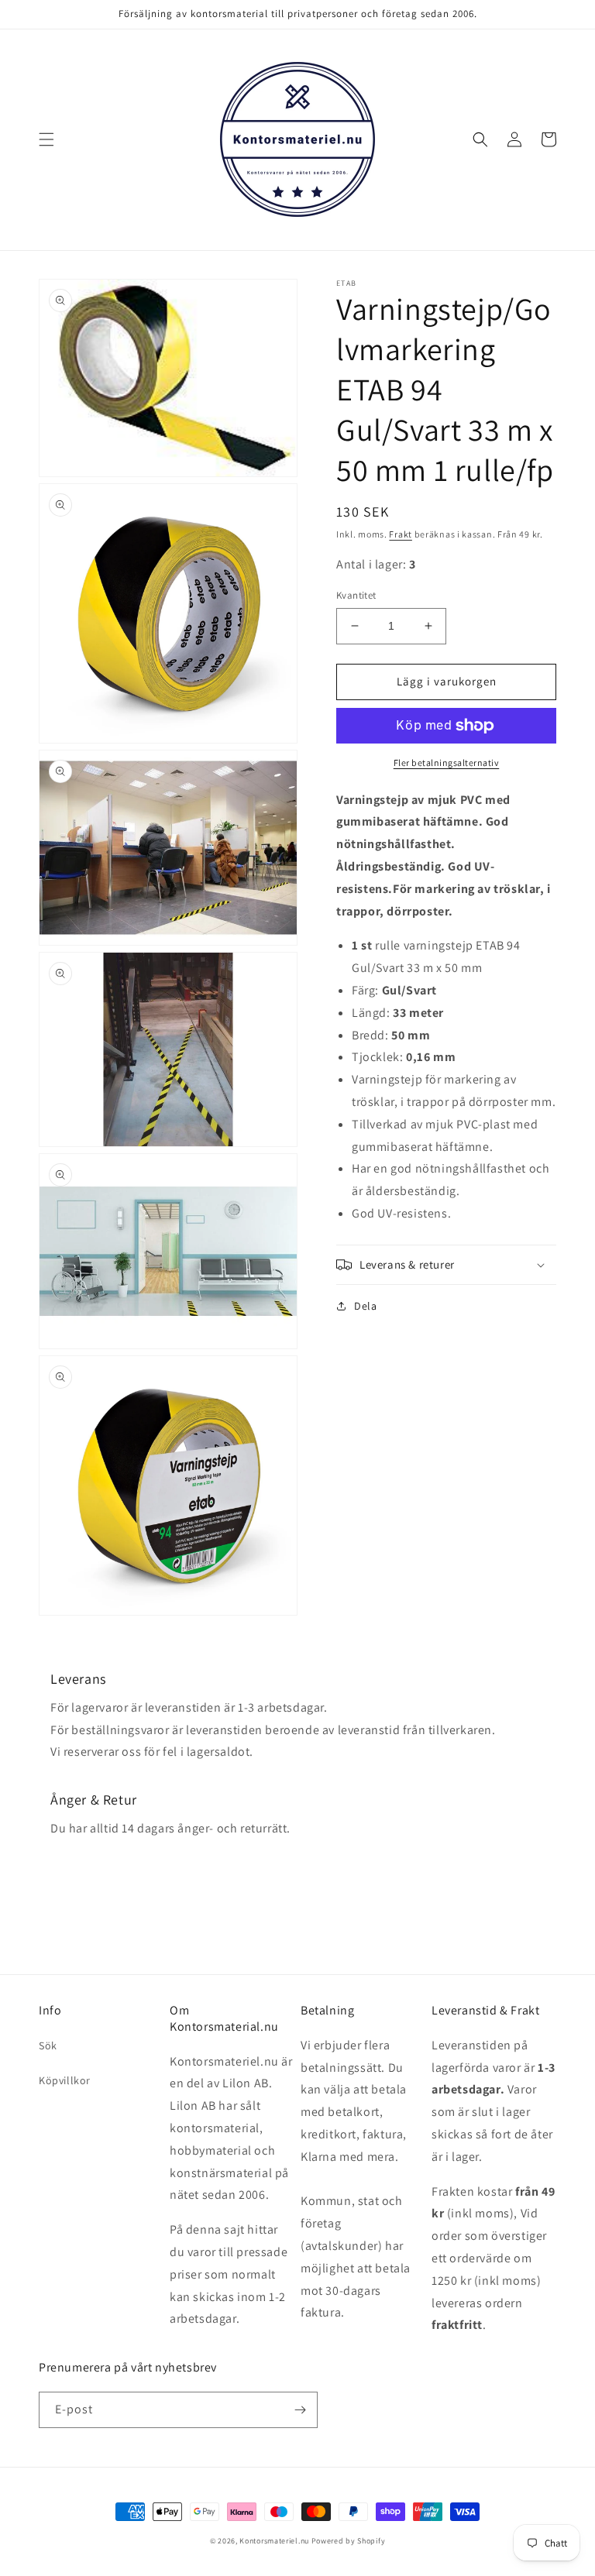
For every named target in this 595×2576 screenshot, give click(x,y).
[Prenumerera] (300, 2410)
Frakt (401, 534)
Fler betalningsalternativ (447, 762)
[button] (46, 139)
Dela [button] (365, 1306)
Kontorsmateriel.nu (274, 2541)
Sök (48, 2045)
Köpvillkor (65, 2080)
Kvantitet (356, 595)
